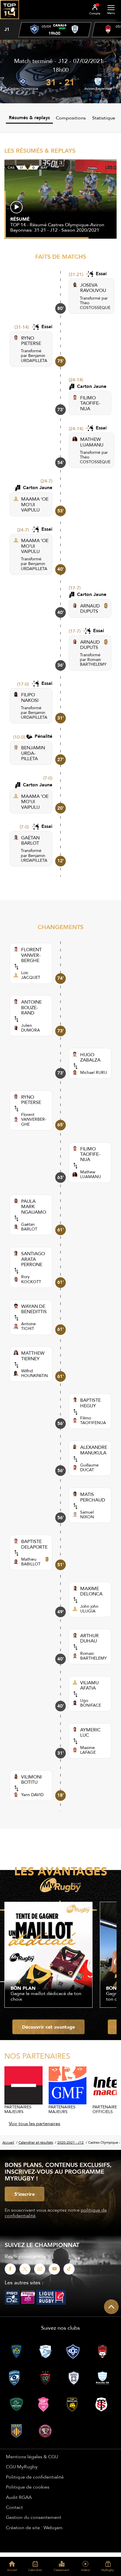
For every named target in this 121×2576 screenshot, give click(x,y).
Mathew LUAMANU (91, 1174)
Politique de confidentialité (35, 2477)
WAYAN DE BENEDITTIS (34, 1309)
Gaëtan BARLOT (29, 1227)
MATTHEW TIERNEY (33, 1356)
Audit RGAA (19, 2497)
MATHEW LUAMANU (92, 442)
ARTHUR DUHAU (89, 1638)
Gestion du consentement (34, 2517)
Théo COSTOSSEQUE (95, 305)
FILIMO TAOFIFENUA (90, 403)
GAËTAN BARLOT (30, 840)
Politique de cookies (28, 2487)
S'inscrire (25, 2194)
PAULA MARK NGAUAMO (34, 1206)
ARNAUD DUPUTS (90, 608)
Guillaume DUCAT (89, 1467)
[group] (55, 30)
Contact (14, 2507)
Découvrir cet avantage (48, 2027)
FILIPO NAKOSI (30, 697)
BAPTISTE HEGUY (90, 1403)
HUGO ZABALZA (90, 1057)
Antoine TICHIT (28, 1326)
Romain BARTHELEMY (93, 662)
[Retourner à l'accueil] (10, 21)
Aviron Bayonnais (98, 89)
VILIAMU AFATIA (89, 1685)
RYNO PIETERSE (31, 341)
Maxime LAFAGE (88, 1750)
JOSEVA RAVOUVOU (93, 288)
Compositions (71, 118)
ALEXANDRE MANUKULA (94, 1450)
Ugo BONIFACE (91, 1703)
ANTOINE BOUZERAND (31, 1007)
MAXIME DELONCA (91, 1591)
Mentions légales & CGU (32, 2457)
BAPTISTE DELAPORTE (34, 1544)
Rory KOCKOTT (31, 1279)
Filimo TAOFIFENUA (93, 1420)
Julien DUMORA (31, 1028)
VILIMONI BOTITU (31, 1779)
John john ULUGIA (89, 1609)
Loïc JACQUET (31, 975)
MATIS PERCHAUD (93, 1497)
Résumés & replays (29, 118)
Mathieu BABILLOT (31, 1562)
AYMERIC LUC (90, 1732)
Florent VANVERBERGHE (34, 1119)
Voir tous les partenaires (35, 2123)
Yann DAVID (32, 1795)
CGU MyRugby (22, 2467)
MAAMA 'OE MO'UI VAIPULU (35, 504)
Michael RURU (94, 1072)
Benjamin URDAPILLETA (34, 358)
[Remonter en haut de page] (111, 2307)
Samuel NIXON (87, 1514)
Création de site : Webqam (34, 2527)
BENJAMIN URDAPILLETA (33, 753)
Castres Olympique (23, 89)
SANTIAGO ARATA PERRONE (33, 1259)
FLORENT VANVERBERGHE (31, 955)
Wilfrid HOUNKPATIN (35, 1373)
